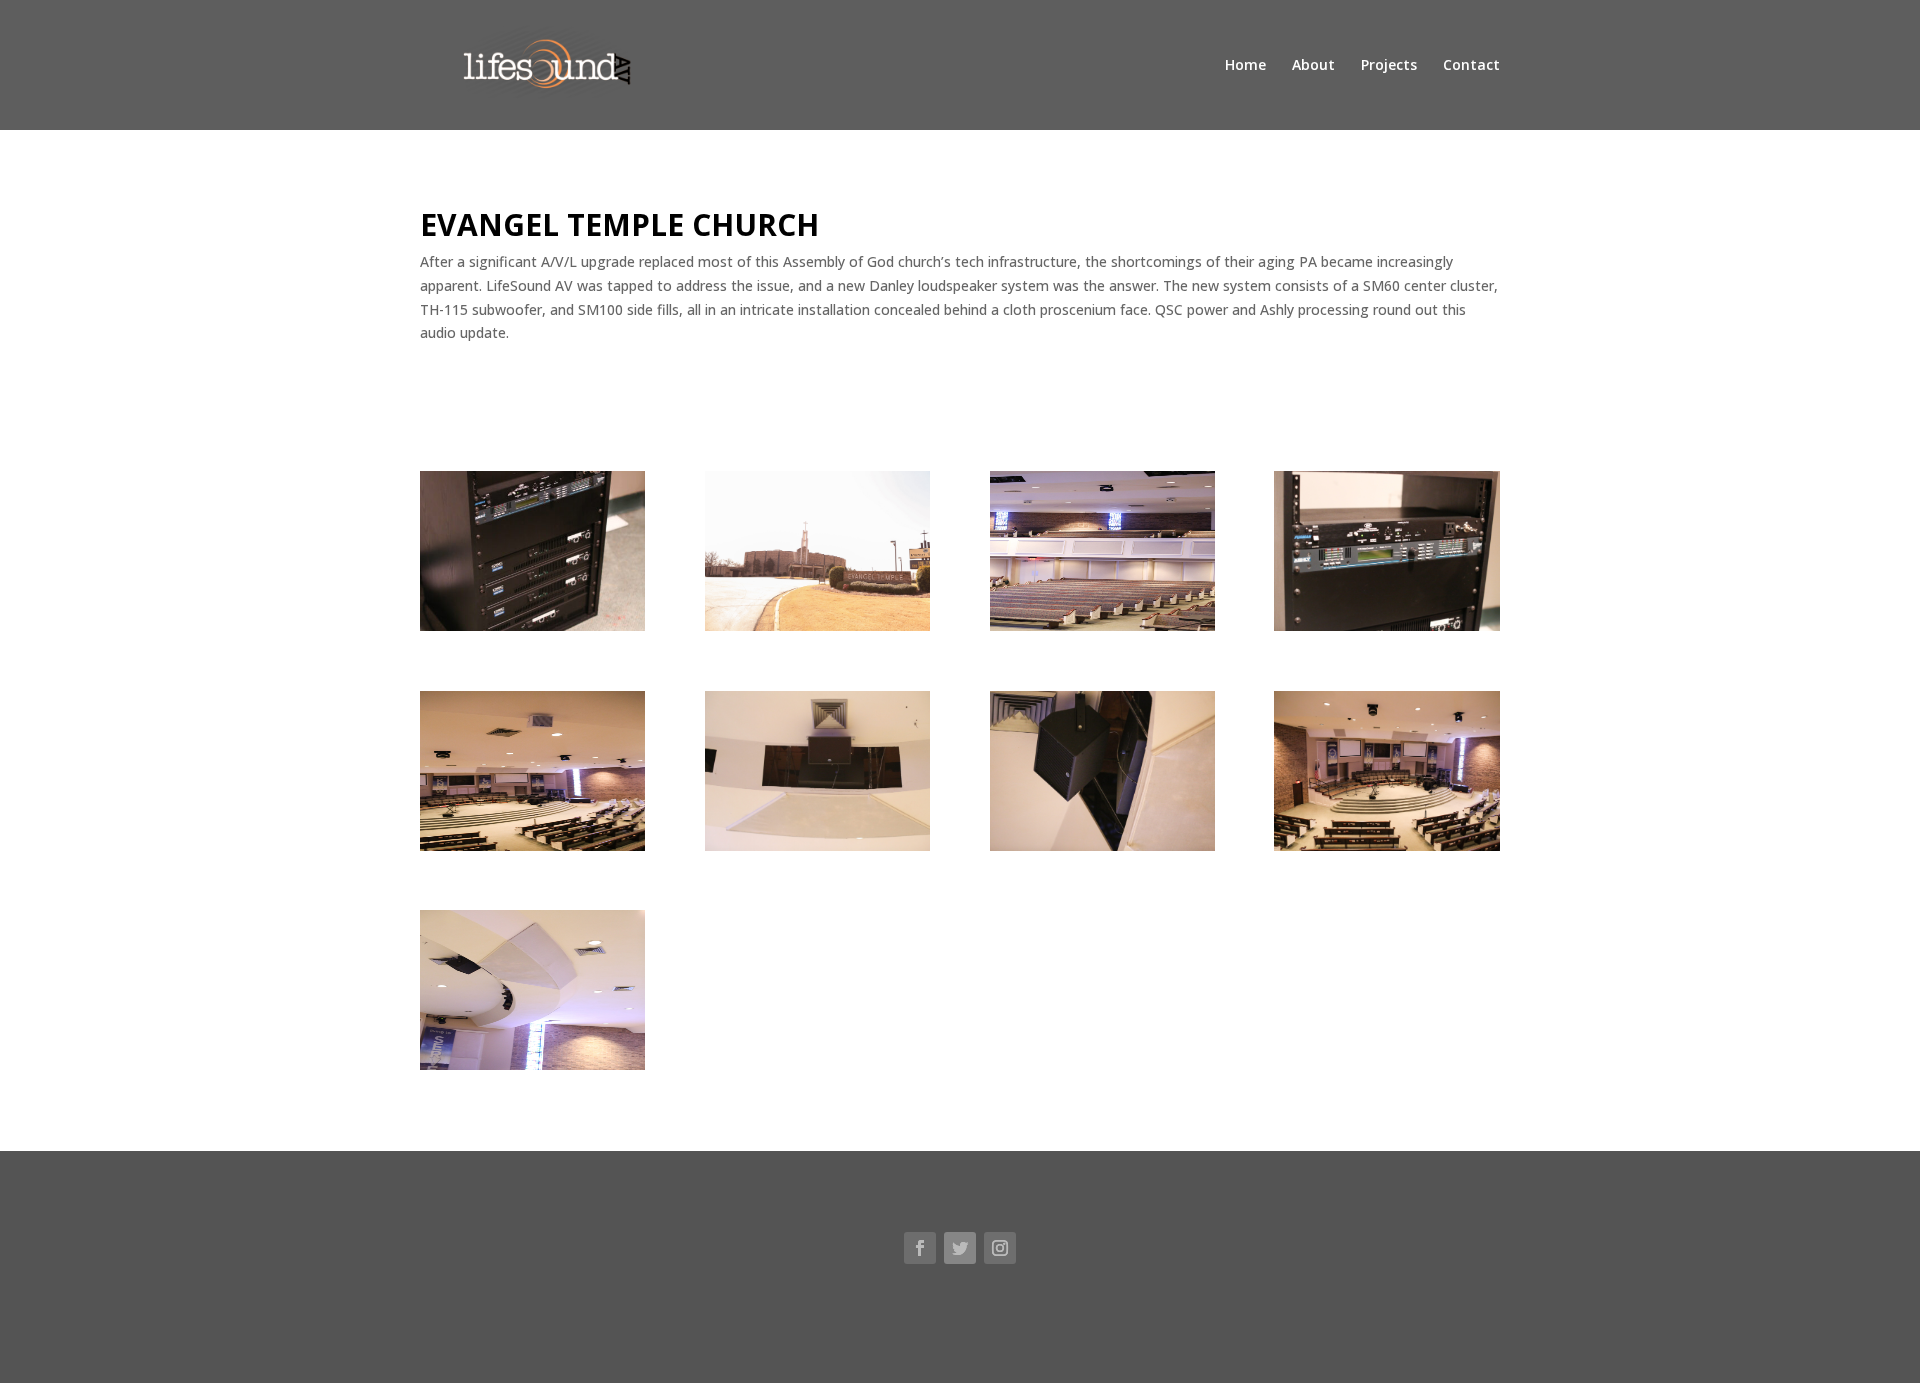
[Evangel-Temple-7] (1386, 630)
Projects (1389, 66)
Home (1245, 66)
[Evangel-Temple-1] (1386, 850)
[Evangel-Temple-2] (532, 850)
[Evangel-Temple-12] (532, 1069)
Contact (1471, 66)
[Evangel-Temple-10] (817, 850)
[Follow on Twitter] (960, 1248)
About (1313, 66)
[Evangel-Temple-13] (1102, 850)
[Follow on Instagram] (1000, 1248)
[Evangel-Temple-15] (1102, 630)
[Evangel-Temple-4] (532, 630)
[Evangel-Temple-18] (817, 630)
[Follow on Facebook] (920, 1248)
